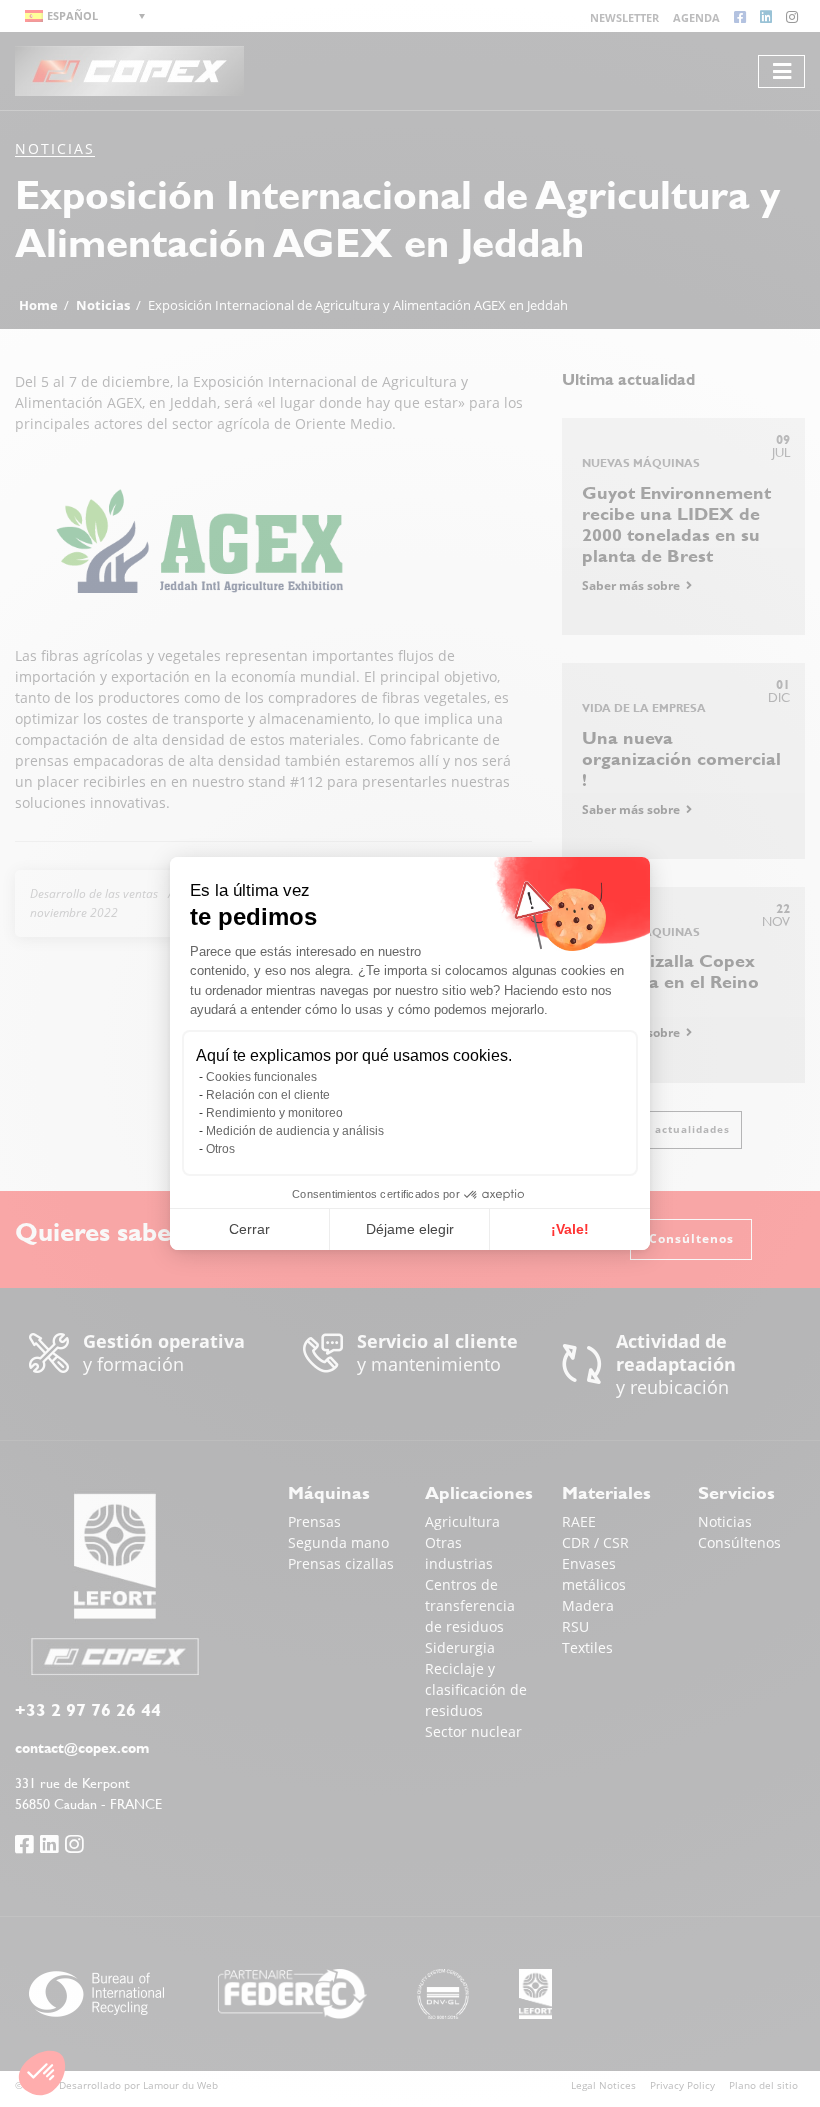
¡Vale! (570, 1229)
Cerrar (249, 1229)
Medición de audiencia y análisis (295, 1131)
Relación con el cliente (268, 1095)
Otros (220, 1149)
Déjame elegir (410, 1229)
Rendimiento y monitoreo (274, 1113)
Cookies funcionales (261, 1077)
